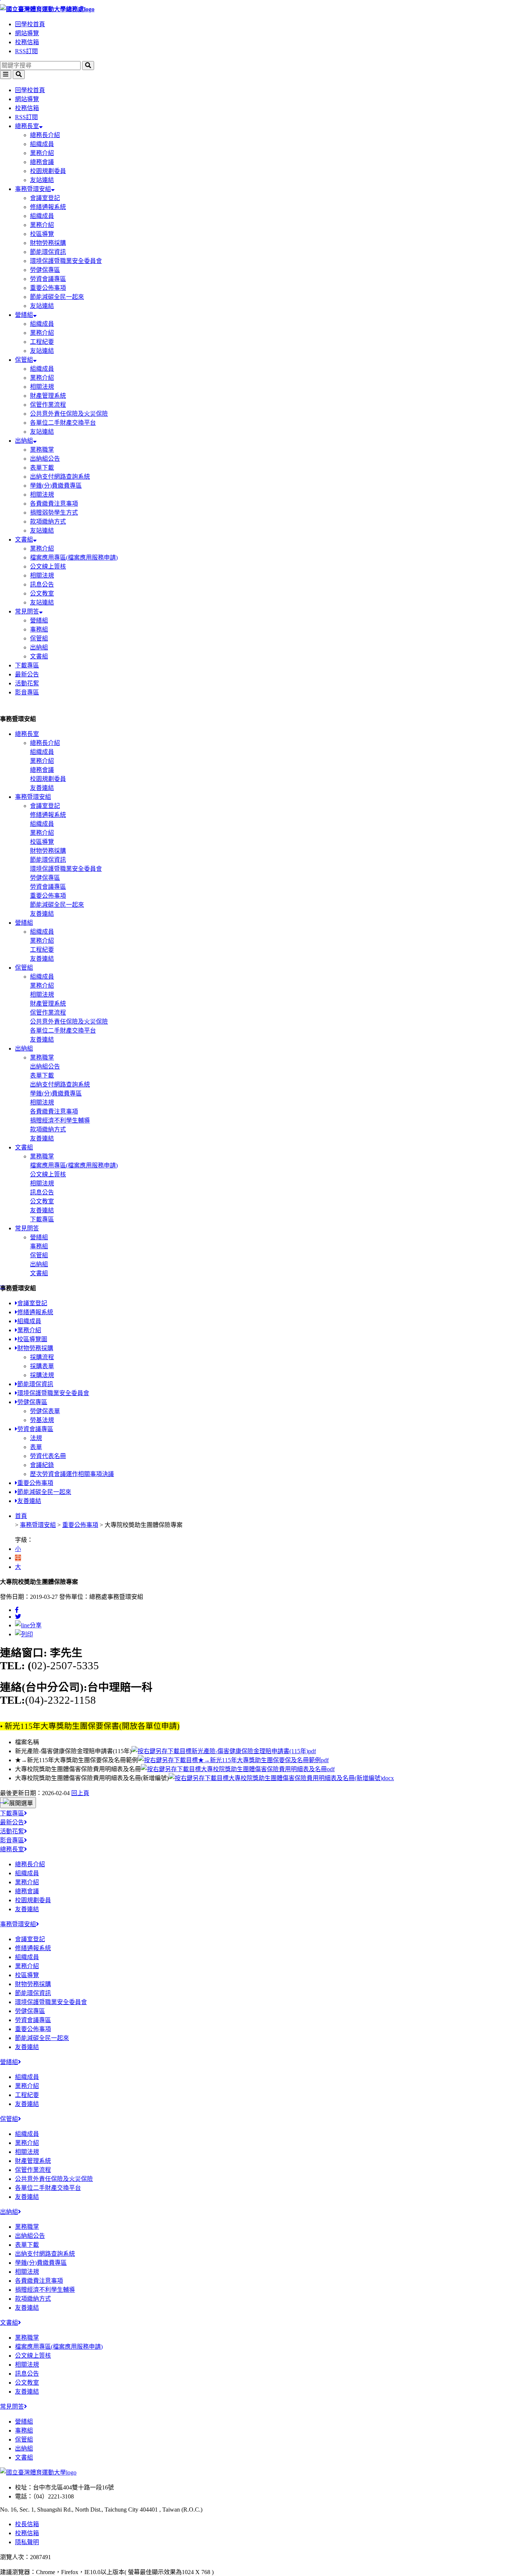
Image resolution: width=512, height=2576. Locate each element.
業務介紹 (42, 153)
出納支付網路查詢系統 (60, 477)
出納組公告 (45, 459)
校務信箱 (27, 42)
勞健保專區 (45, 270)
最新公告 (27, 674)
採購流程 (42, 1357)
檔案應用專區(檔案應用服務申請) (74, 557)
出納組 (24, 441)
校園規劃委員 (48, 171)
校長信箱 (27, 2524)
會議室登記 (45, 198)
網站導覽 (27, 33)
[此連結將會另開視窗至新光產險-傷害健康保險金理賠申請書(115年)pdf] (224, 1751)
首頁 (21, 1516)
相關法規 (42, 387)
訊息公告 (42, 584)
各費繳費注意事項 (54, 504)
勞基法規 (42, 1420)
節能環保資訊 (48, 252)
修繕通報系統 (48, 207)
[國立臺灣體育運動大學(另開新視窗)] (38, 2472)
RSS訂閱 (26, 51)
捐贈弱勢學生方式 (54, 513)
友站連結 (42, 180)
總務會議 (42, 162)
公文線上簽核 (48, 566)
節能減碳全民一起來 (57, 297)
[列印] (24, 1634)
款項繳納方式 (48, 522)
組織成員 (42, 144)
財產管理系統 (48, 396)
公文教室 (42, 593)
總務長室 (27, 126)
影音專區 (27, 692)
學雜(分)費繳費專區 (56, 486)
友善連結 (42, 788)
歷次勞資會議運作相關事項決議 (72, 1474)
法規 (36, 1438)
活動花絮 (27, 683)
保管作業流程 (48, 405)
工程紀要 (42, 342)
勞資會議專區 (48, 279)
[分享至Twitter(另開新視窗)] (18, 1617)
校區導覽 (42, 234)
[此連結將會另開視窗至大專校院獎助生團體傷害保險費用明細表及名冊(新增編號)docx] (281, 1778)
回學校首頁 (30, 24)
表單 (36, 1447)
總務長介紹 (45, 135)
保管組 (24, 360)
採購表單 (42, 1366)
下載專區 (27, 665)
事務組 (39, 629)
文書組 (24, 540)
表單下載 (42, 468)
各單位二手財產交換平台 (63, 423)
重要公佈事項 (48, 288)
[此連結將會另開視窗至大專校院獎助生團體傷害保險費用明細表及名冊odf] (238, 1769)
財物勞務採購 (48, 243)
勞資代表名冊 (48, 1456)
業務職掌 (42, 450)
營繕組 (24, 315)
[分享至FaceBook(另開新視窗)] (17, 1610)
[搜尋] (88, 66)
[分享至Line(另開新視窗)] (28, 1625)
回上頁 (80, 1793)
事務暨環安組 (33, 189)
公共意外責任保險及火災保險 (69, 414)
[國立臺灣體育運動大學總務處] (256, 9)
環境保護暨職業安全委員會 (66, 261)
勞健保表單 (45, 1411)
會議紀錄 (42, 1465)
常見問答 (27, 611)
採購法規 (42, 1375)
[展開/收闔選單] (18, 1803)
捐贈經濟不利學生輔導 (60, 1120)
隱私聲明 (27, 2542)
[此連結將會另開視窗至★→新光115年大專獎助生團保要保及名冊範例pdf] (233, 1760)
